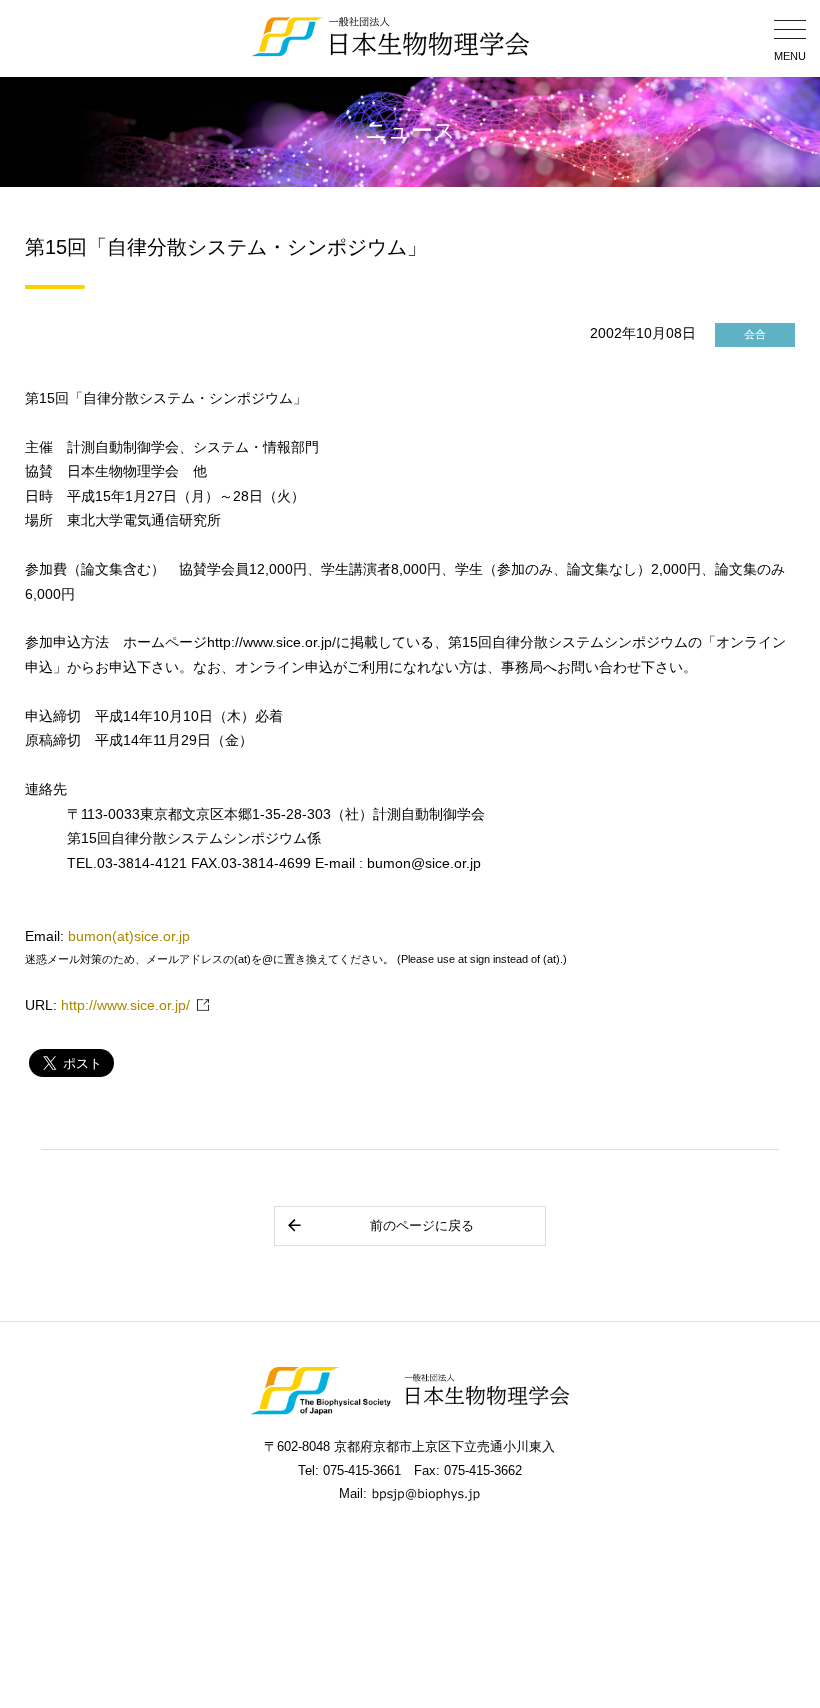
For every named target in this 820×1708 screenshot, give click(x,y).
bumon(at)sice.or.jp (129, 936)
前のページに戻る (422, 1225)
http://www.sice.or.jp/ (125, 1005)
